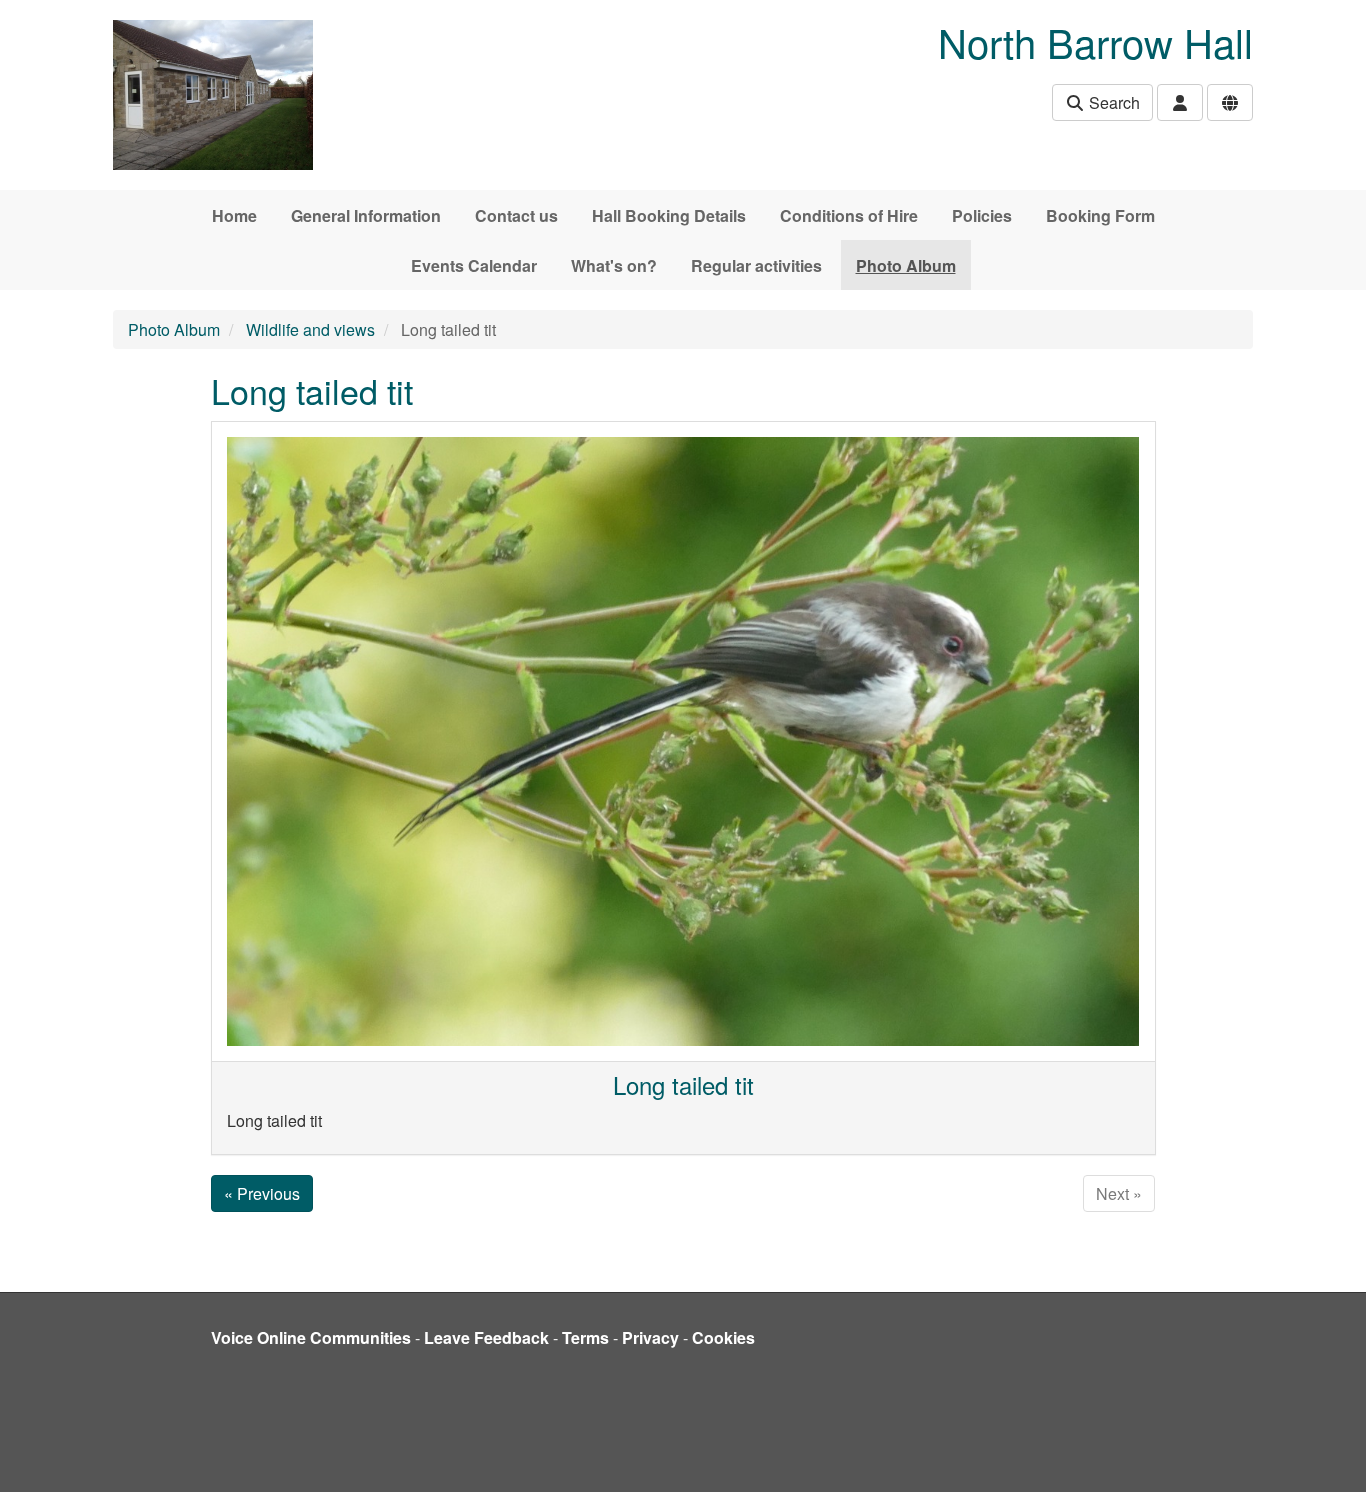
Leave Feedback (486, 1337)
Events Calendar (474, 265)
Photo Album (906, 265)
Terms (585, 1337)
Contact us (516, 215)
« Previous (262, 1193)
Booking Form (1100, 215)
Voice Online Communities (311, 1337)
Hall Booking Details (669, 215)
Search (1112, 102)
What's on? (614, 265)
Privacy (650, 1337)
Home (234, 215)
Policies (982, 215)
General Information (366, 215)
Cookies (723, 1337)
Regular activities (756, 265)
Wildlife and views (310, 329)
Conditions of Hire (849, 215)
